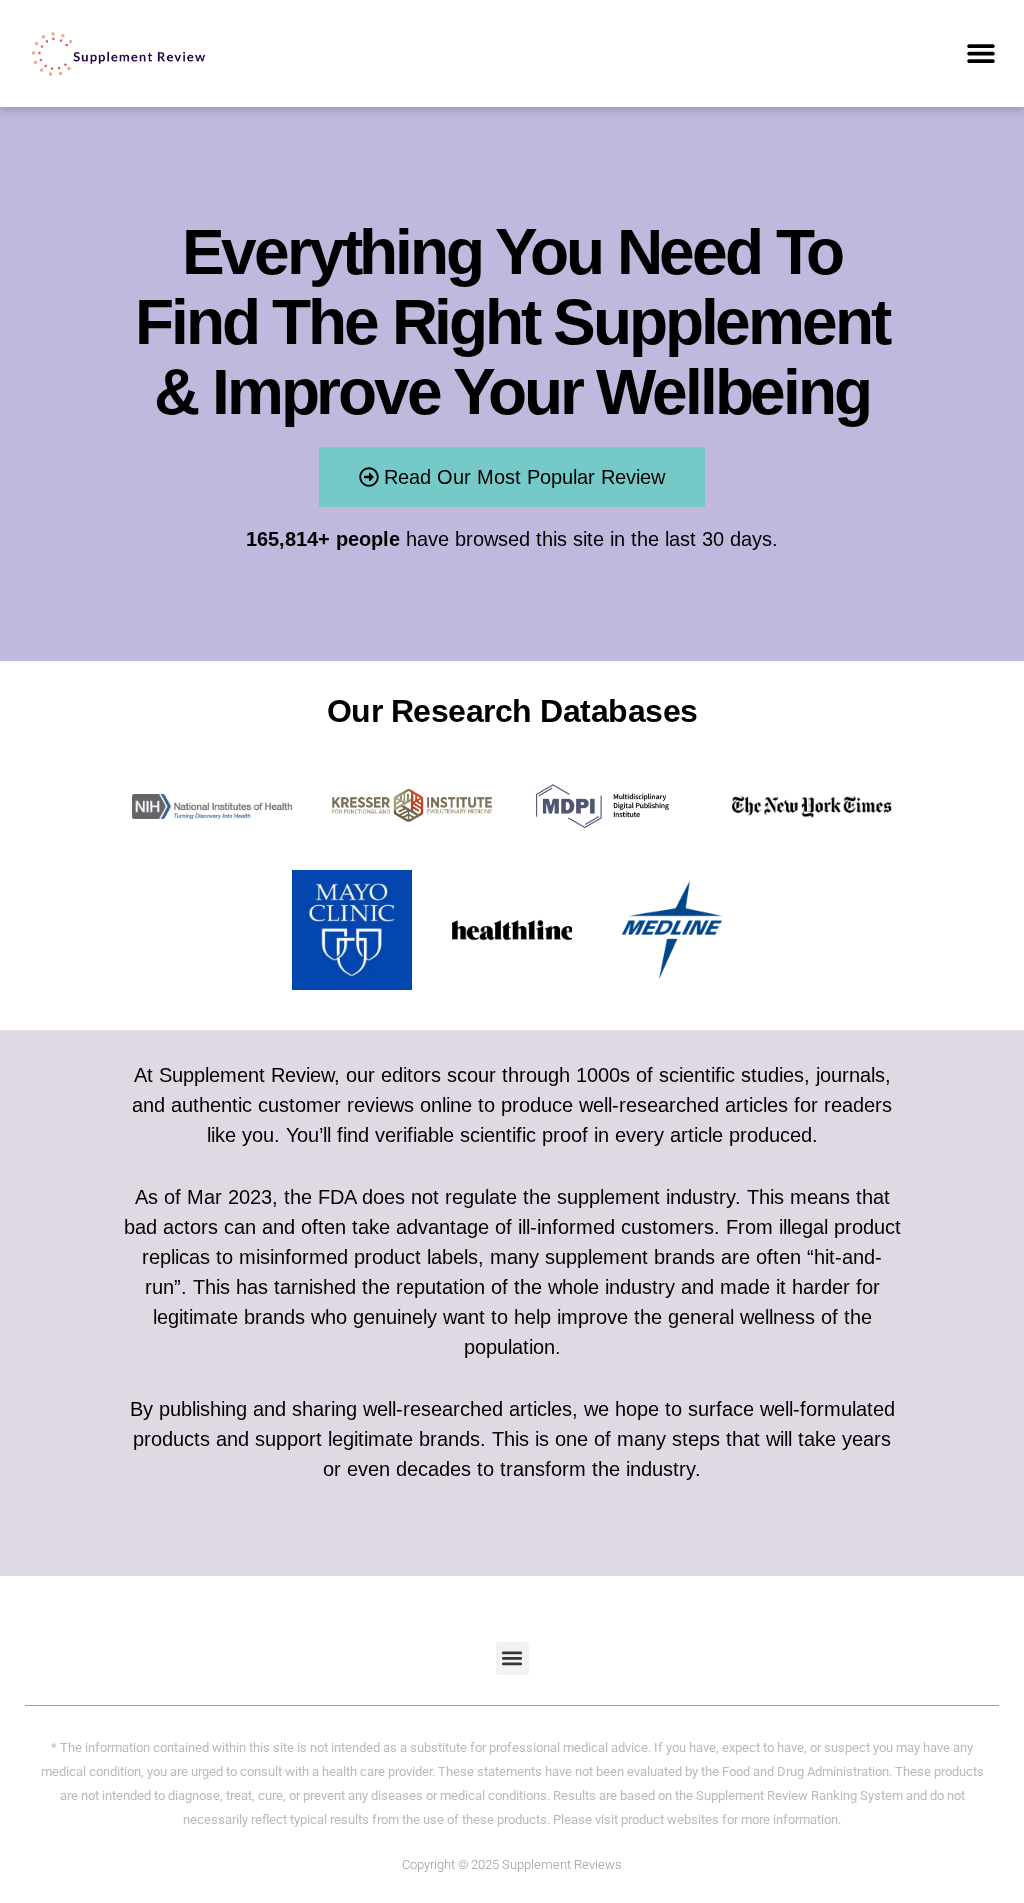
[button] (981, 53)
